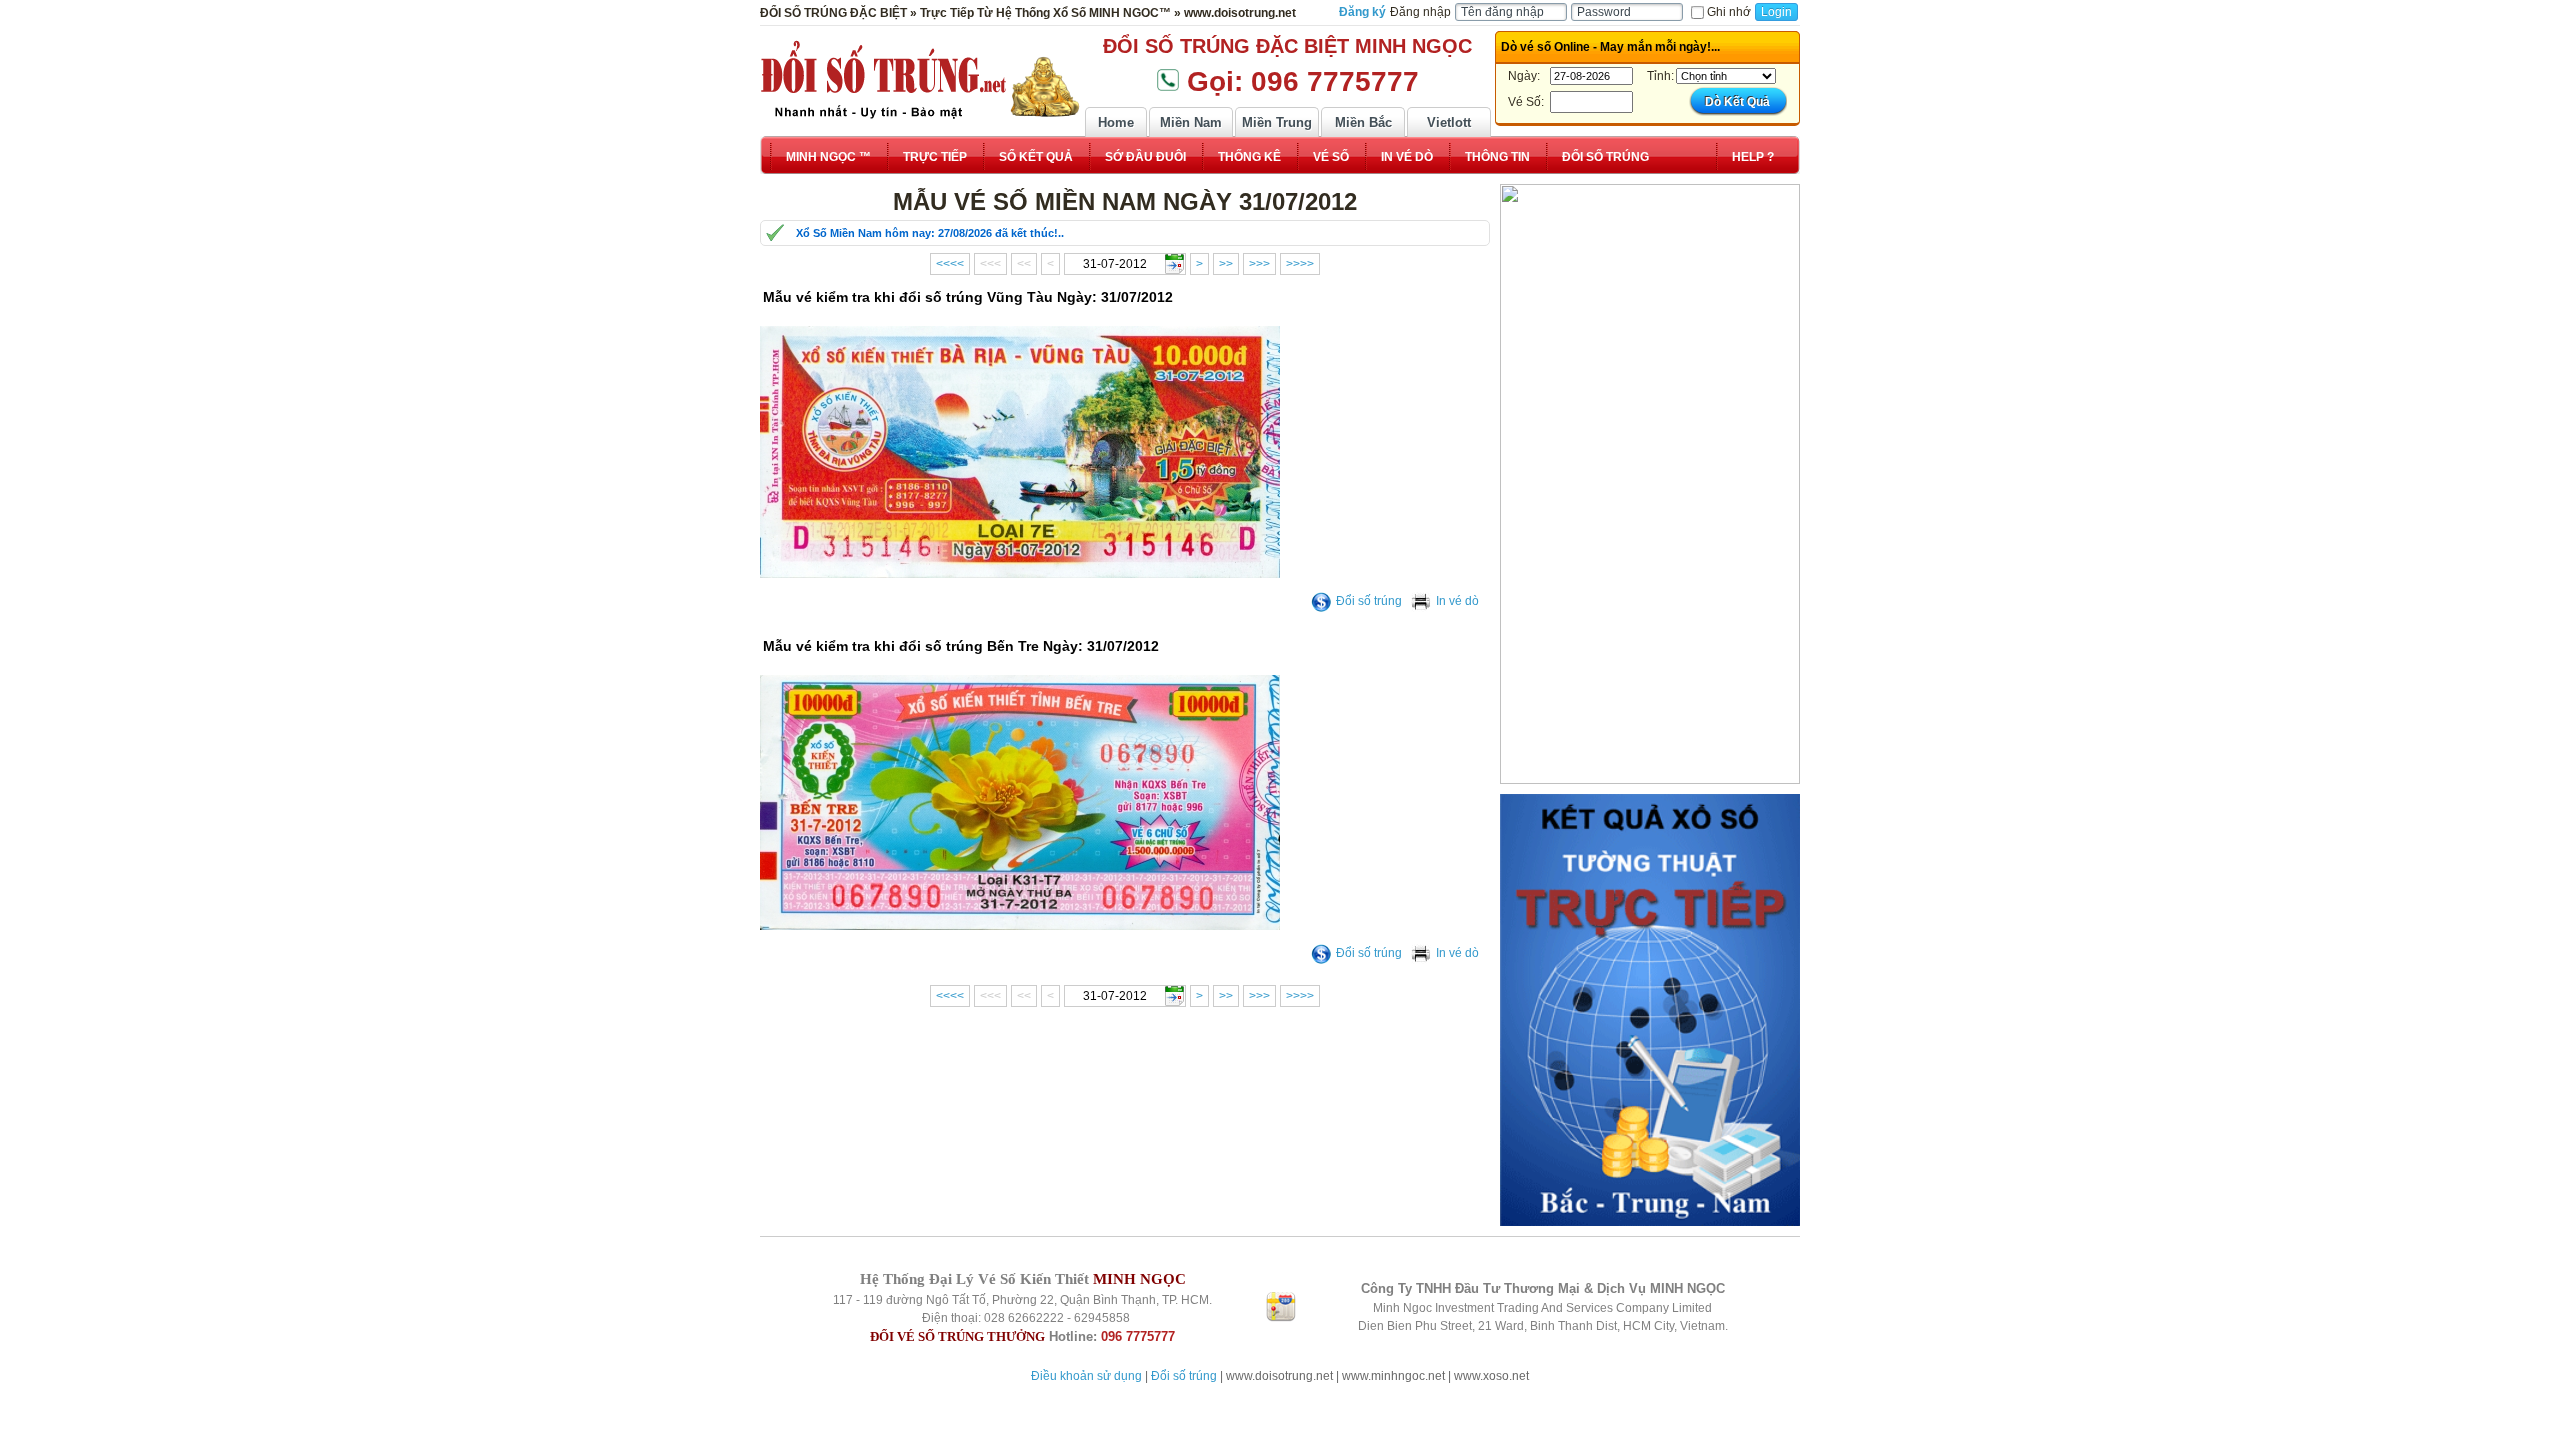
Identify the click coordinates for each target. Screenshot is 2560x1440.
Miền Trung (1277, 122)
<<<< (950, 264)
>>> (1259, 264)
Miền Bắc (1363, 122)
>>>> (1300, 264)
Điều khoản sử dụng (1086, 1376)
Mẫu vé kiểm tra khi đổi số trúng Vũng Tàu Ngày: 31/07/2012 (968, 297)
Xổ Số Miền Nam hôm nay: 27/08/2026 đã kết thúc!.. (930, 233)
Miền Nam (1191, 122)
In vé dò (1457, 601)
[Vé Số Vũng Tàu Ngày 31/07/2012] (1020, 574)
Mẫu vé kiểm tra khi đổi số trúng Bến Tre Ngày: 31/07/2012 (961, 646)
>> (1226, 264)
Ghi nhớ (1729, 12)
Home (1116, 122)
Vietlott (1449, 122)
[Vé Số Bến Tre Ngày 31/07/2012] (1020, 926)
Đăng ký (1362, 12)
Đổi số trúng (1369, 601)
